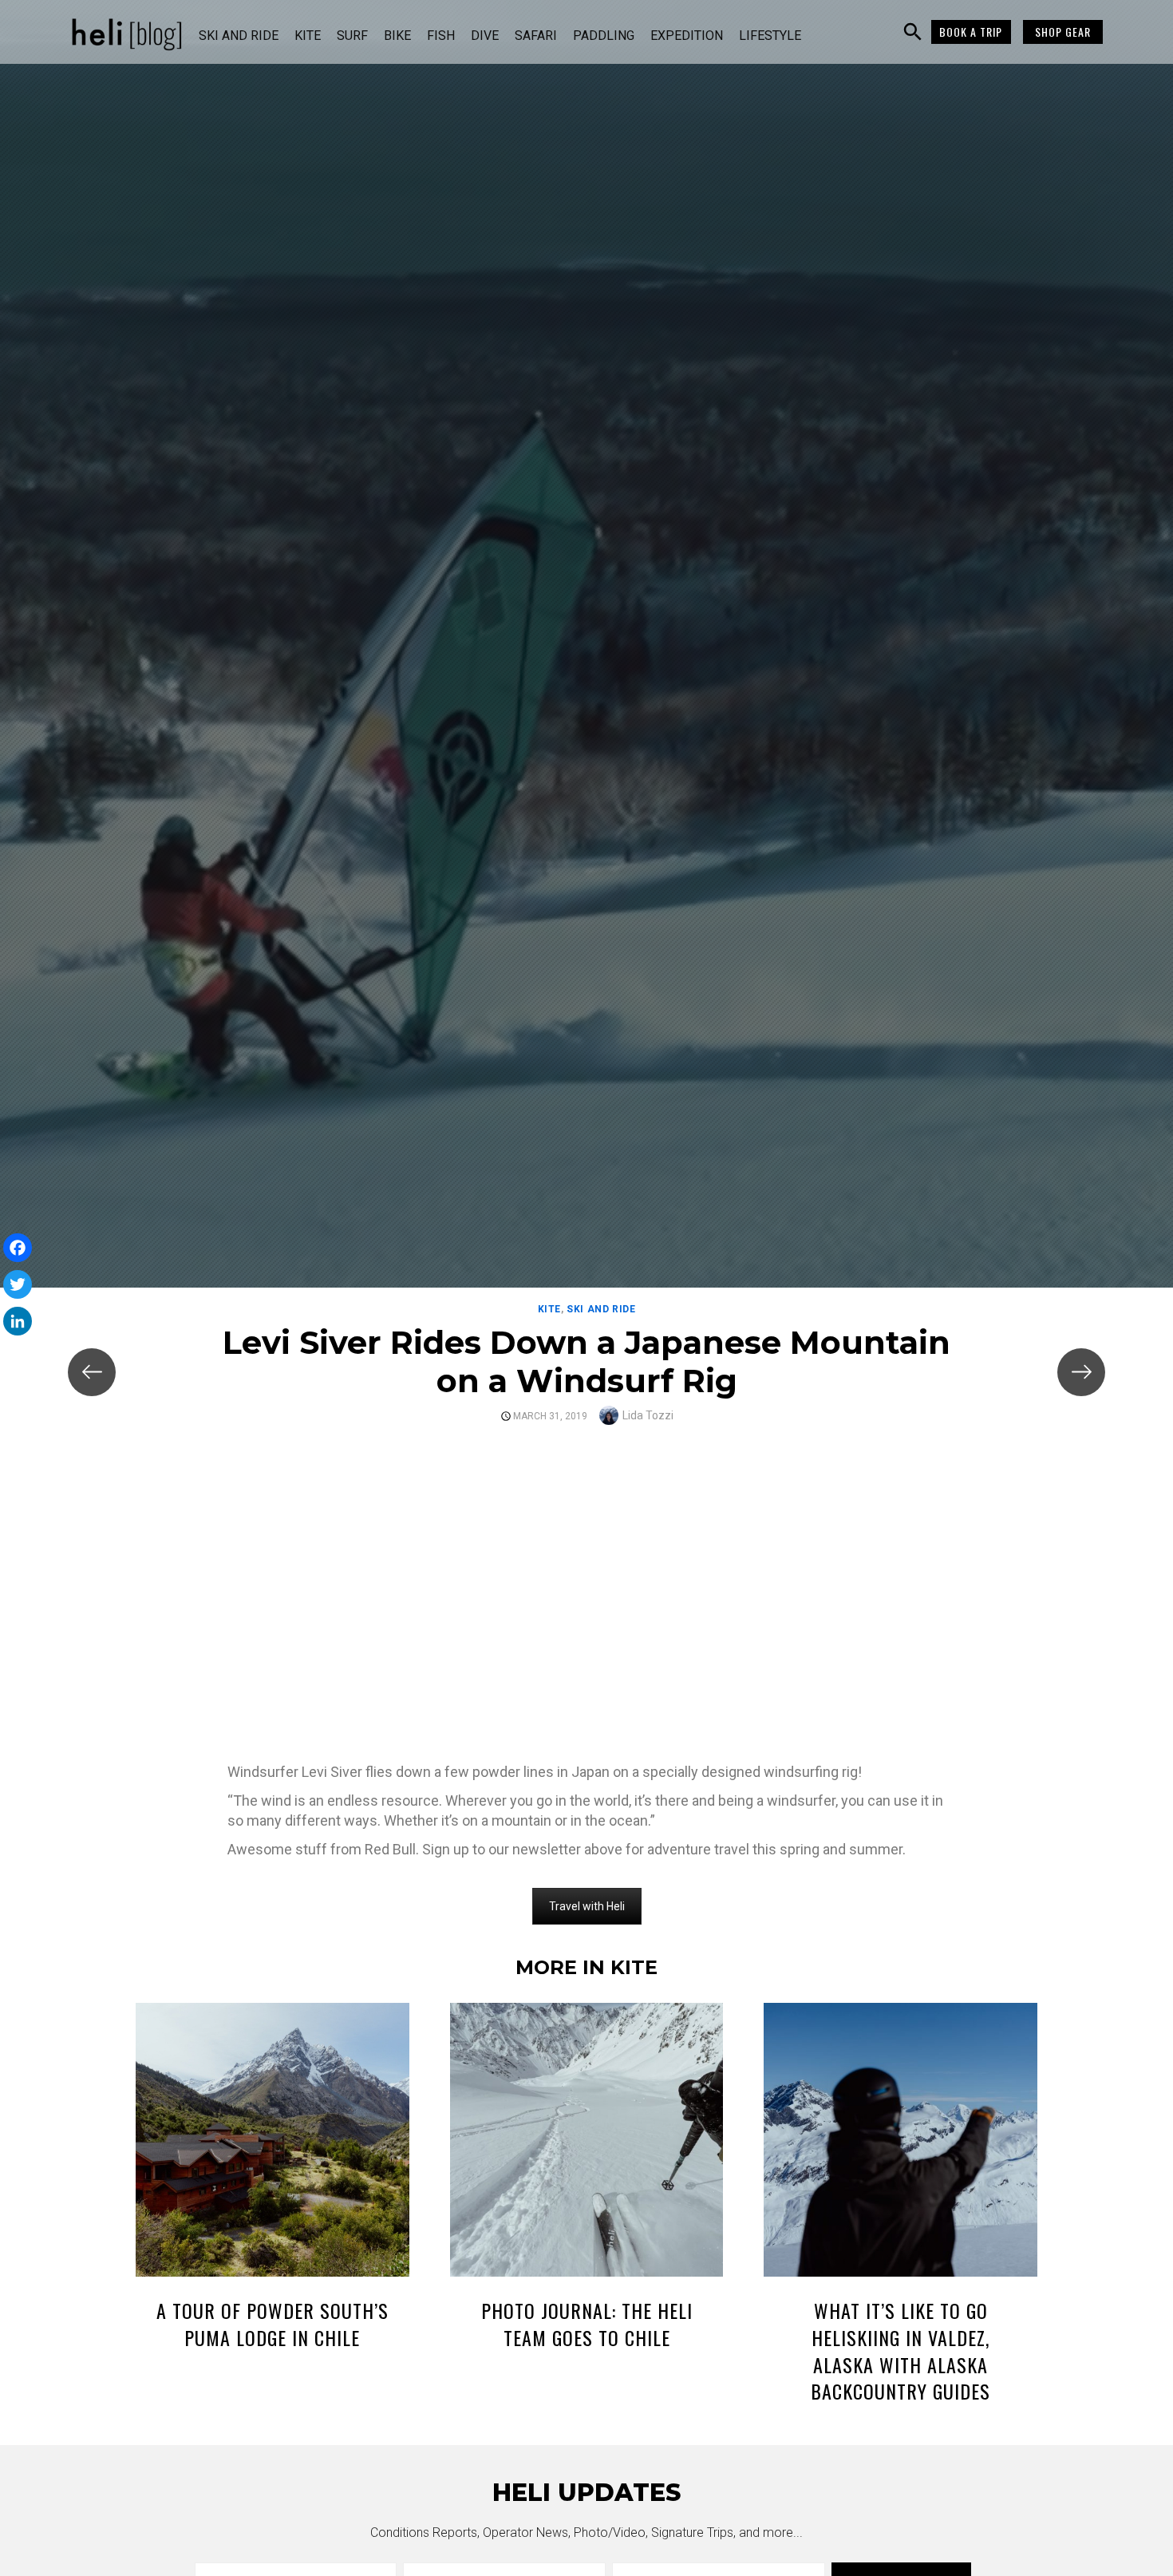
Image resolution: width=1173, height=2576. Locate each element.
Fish (441, 36)
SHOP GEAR (1063, 32)
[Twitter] (18, 1284)
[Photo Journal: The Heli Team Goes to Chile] (587, 2143)
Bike (397, 36)
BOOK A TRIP (971, 32)
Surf (352, 36)
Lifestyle (770, 36)
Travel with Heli (587, 1906)
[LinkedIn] (18, 1321)
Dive (485, 36)
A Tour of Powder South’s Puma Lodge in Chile (273, 2324)
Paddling (604, 36)
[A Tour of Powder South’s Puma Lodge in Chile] (273, 2143)
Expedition (687, 36)
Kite (308, 36)
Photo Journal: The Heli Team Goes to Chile (587, 2324)
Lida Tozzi (648, 1415)
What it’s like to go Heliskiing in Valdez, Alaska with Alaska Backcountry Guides (900, 2350)
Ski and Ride (239, 36)
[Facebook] (18, 1248)
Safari (536, 36)
